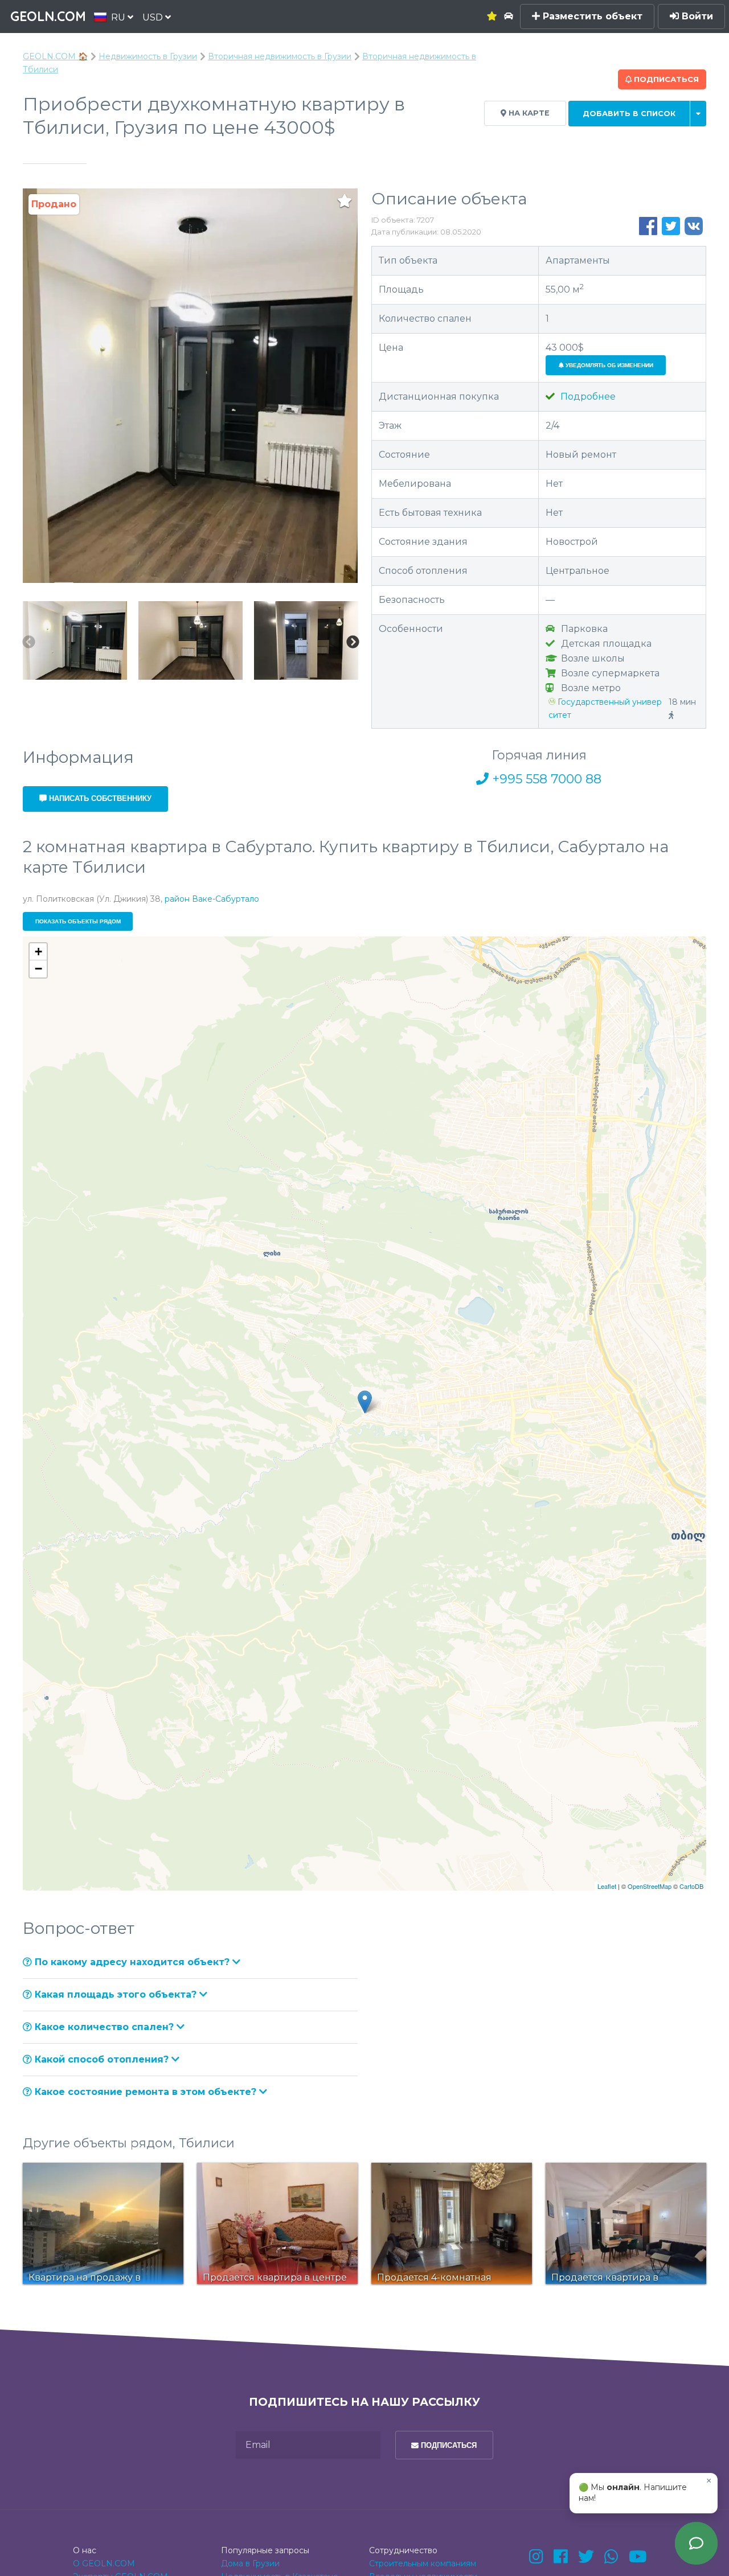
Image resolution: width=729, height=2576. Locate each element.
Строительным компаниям (423, 2563)
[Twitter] (586, 2557)
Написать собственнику (99, 798)
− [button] (38, 969)
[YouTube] (638, 2557)
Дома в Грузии (250, 2563)
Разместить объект (591, 16)
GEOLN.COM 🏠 (55, 56)
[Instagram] (536, 2557)
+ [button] (38, 952)
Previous (28, 642)
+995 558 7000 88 (545, 779)
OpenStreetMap (650, 1886)
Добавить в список (629, 114)
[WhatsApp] (611, 2557)
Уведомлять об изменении (609, 365)
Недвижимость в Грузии (148, 56)
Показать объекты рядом (78, 921)
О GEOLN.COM (104, 2563)
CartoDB (691, 1886)
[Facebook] (561, 2557)
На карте (528, 113)
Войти (696, 16)
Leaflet (607, 1886)
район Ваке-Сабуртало (212, 899)
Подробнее (587, 397)
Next (353, 642)
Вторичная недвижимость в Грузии (280, 56)
